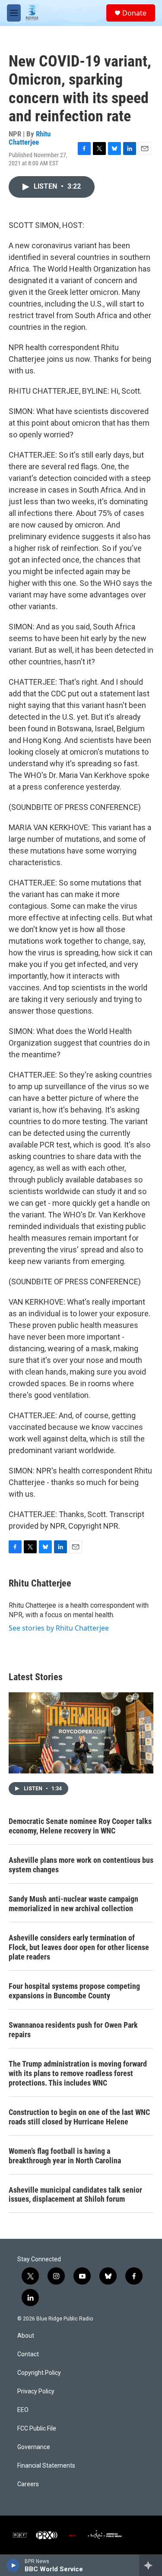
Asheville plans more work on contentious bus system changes (81, 1865)
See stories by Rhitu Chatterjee (59, 1628)
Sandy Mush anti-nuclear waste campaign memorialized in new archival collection (73, 1904)
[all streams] (151, 2565)
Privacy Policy (36, 2391)
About (26, 2336)
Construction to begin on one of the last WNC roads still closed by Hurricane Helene (79, 2117)
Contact (28, 2354)
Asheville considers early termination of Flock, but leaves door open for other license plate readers (79, 1947)
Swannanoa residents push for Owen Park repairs (73, 2030)
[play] (13, 2565)
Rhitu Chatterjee (30, 138)
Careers (28, 2484)
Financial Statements (46, 2466)
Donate (134, 13)
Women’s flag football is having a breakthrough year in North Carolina (65, 2156)
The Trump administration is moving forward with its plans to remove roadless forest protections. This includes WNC (78, 2073)
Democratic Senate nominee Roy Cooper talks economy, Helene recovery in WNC (80, 1826)
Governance (34, 2447)
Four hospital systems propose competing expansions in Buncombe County (74, 1991)
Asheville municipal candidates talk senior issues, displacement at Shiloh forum (75, 2195)
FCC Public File (37, 2429)
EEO (23, 2410)
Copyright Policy (39, 2373)
